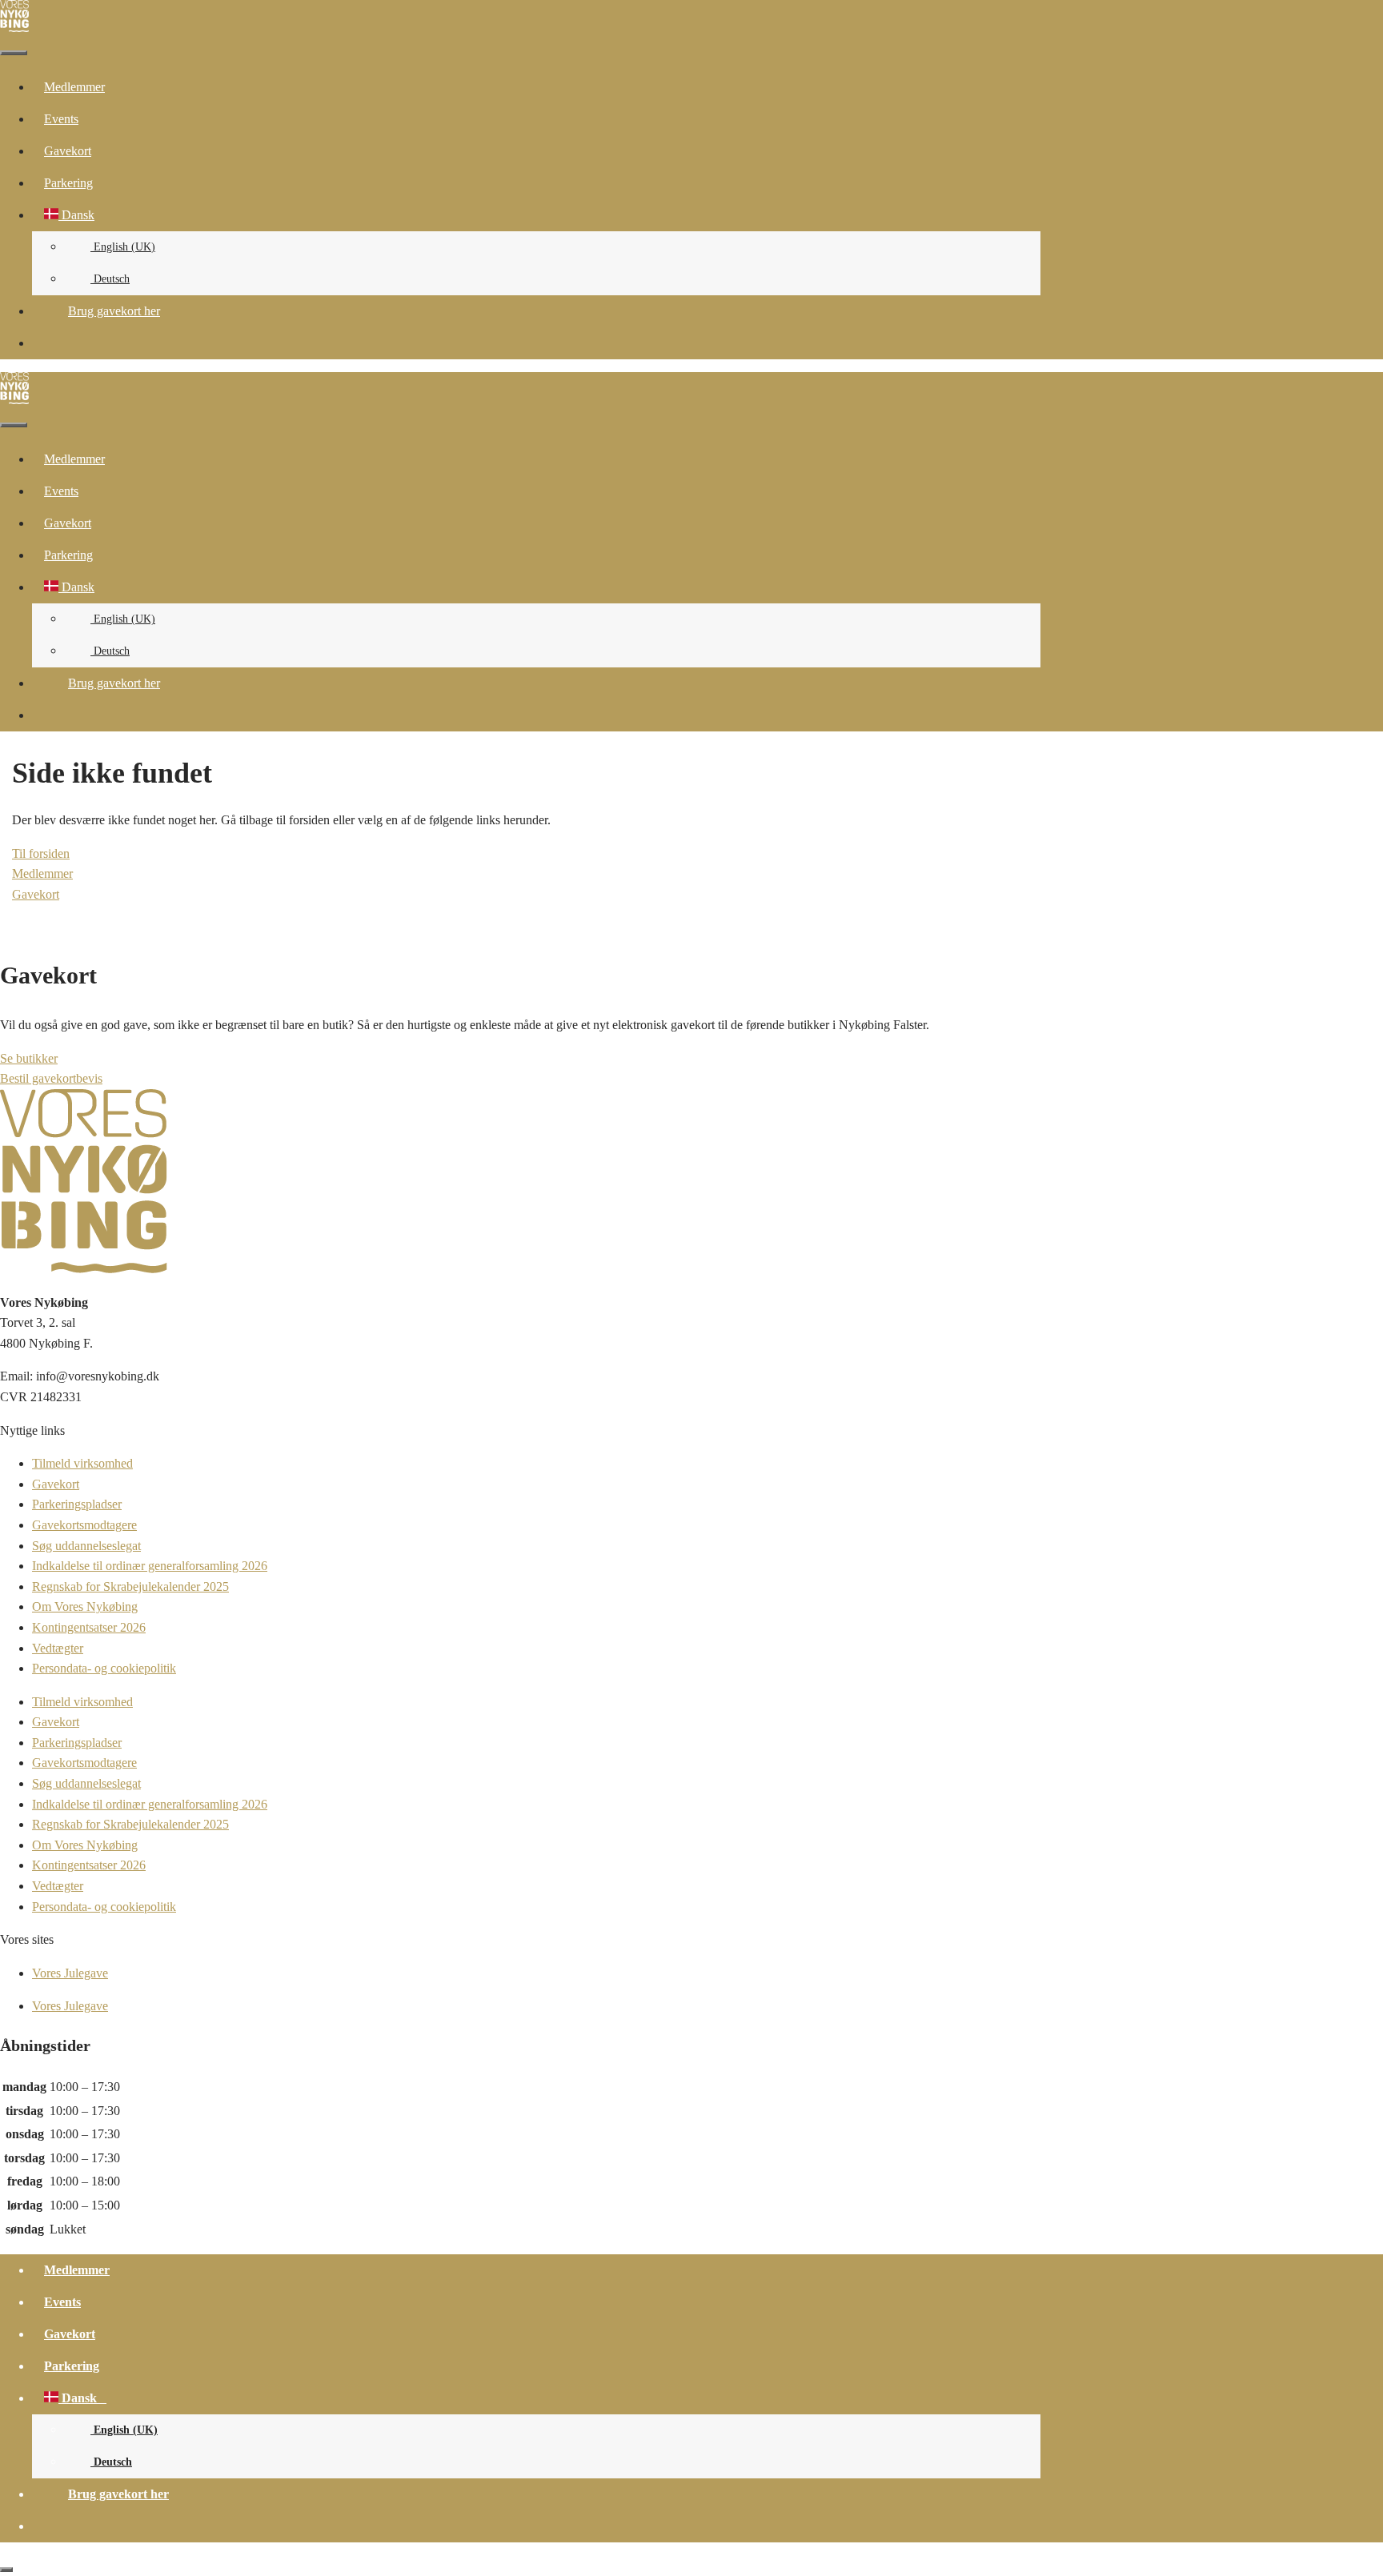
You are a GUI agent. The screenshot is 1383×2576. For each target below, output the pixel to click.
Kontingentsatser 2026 (89, 1627)
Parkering (68, 183)
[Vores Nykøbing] (14, 28)
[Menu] (14, 53)
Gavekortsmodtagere (84, 1525)
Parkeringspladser (77, 1504)
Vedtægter (58, 1648)
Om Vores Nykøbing (85, 1606)
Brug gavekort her (114, 311)
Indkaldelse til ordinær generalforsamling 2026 (150, 1566)
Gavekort (68, 151)
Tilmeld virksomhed (82, 1463)
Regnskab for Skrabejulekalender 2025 (130, 1586)
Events (61, 119)
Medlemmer (74, 87)
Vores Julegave (70, 1973)
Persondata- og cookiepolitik (104, 1668)
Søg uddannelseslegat (86, 1546)
